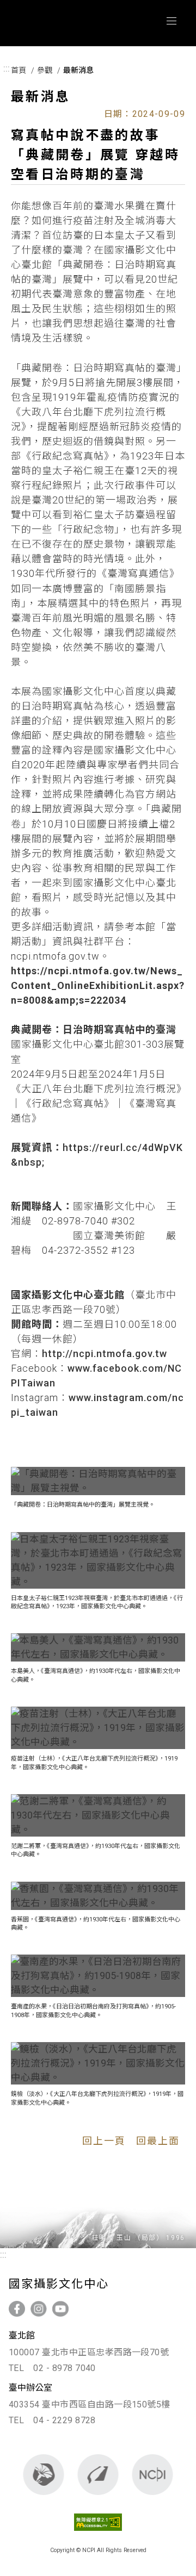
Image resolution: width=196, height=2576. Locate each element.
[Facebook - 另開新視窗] (17, 2309)
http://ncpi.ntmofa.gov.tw (105, 1354)
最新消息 (78, 70)
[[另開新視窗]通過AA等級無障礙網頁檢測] (98, 2533)
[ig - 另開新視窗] (39, 2309)
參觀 (45, 70)
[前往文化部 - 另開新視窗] (44, 2475)
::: (7, 69)
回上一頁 (104, 2141)
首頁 (19, 70)
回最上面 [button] (158, 2141)
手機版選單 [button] (171, 21)
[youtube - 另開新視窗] (60, 2309)
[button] (98, 1481)
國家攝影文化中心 (69, 23)
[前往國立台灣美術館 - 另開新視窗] (98, 2475)
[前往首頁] (153, 2475)
